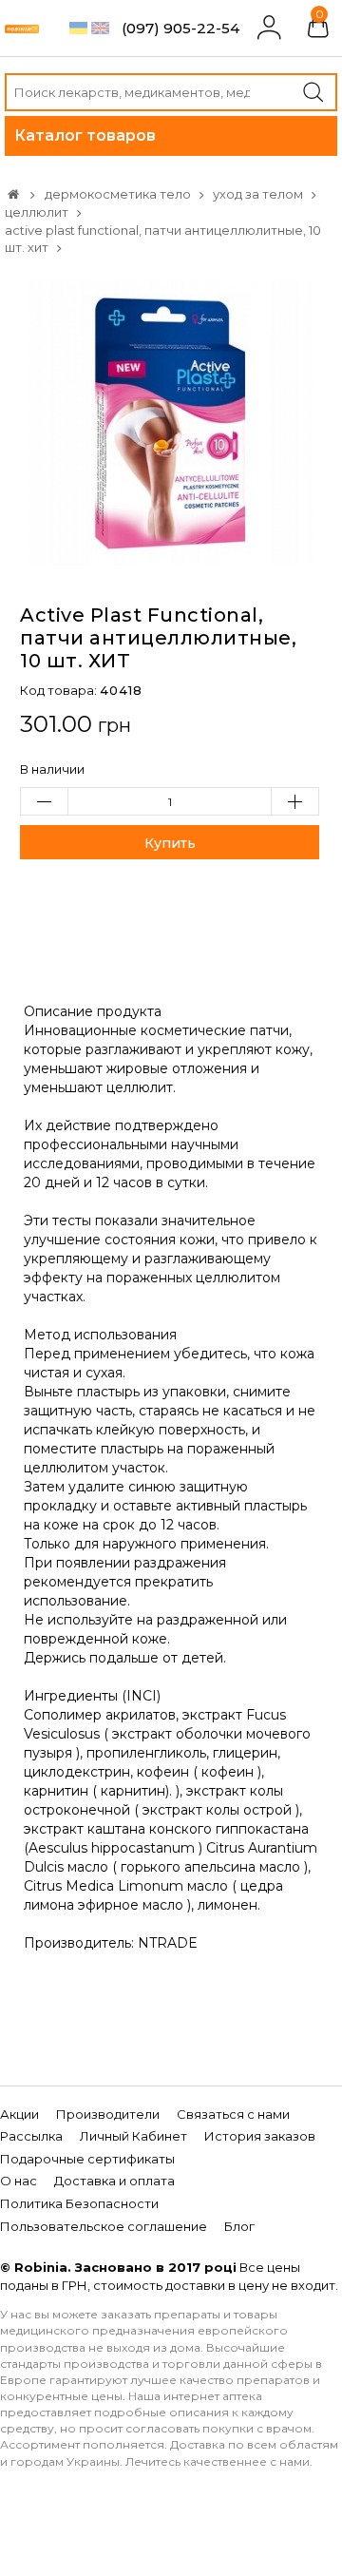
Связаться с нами (233, 2114)
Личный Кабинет (133, 2136)
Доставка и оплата (114, 2181)
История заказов (260, 2136)
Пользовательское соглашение (104, 2226)
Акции (19, 2114)
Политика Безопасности (79, 2203)
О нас (19, 2181)
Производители (108, 2114)
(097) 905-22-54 (180, 28)
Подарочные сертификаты (87, 2159)
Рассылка (31, 2136)
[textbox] (171, 92)
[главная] (13, 194)
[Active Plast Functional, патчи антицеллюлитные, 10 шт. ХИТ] (171, 421)
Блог (239, 2226)
